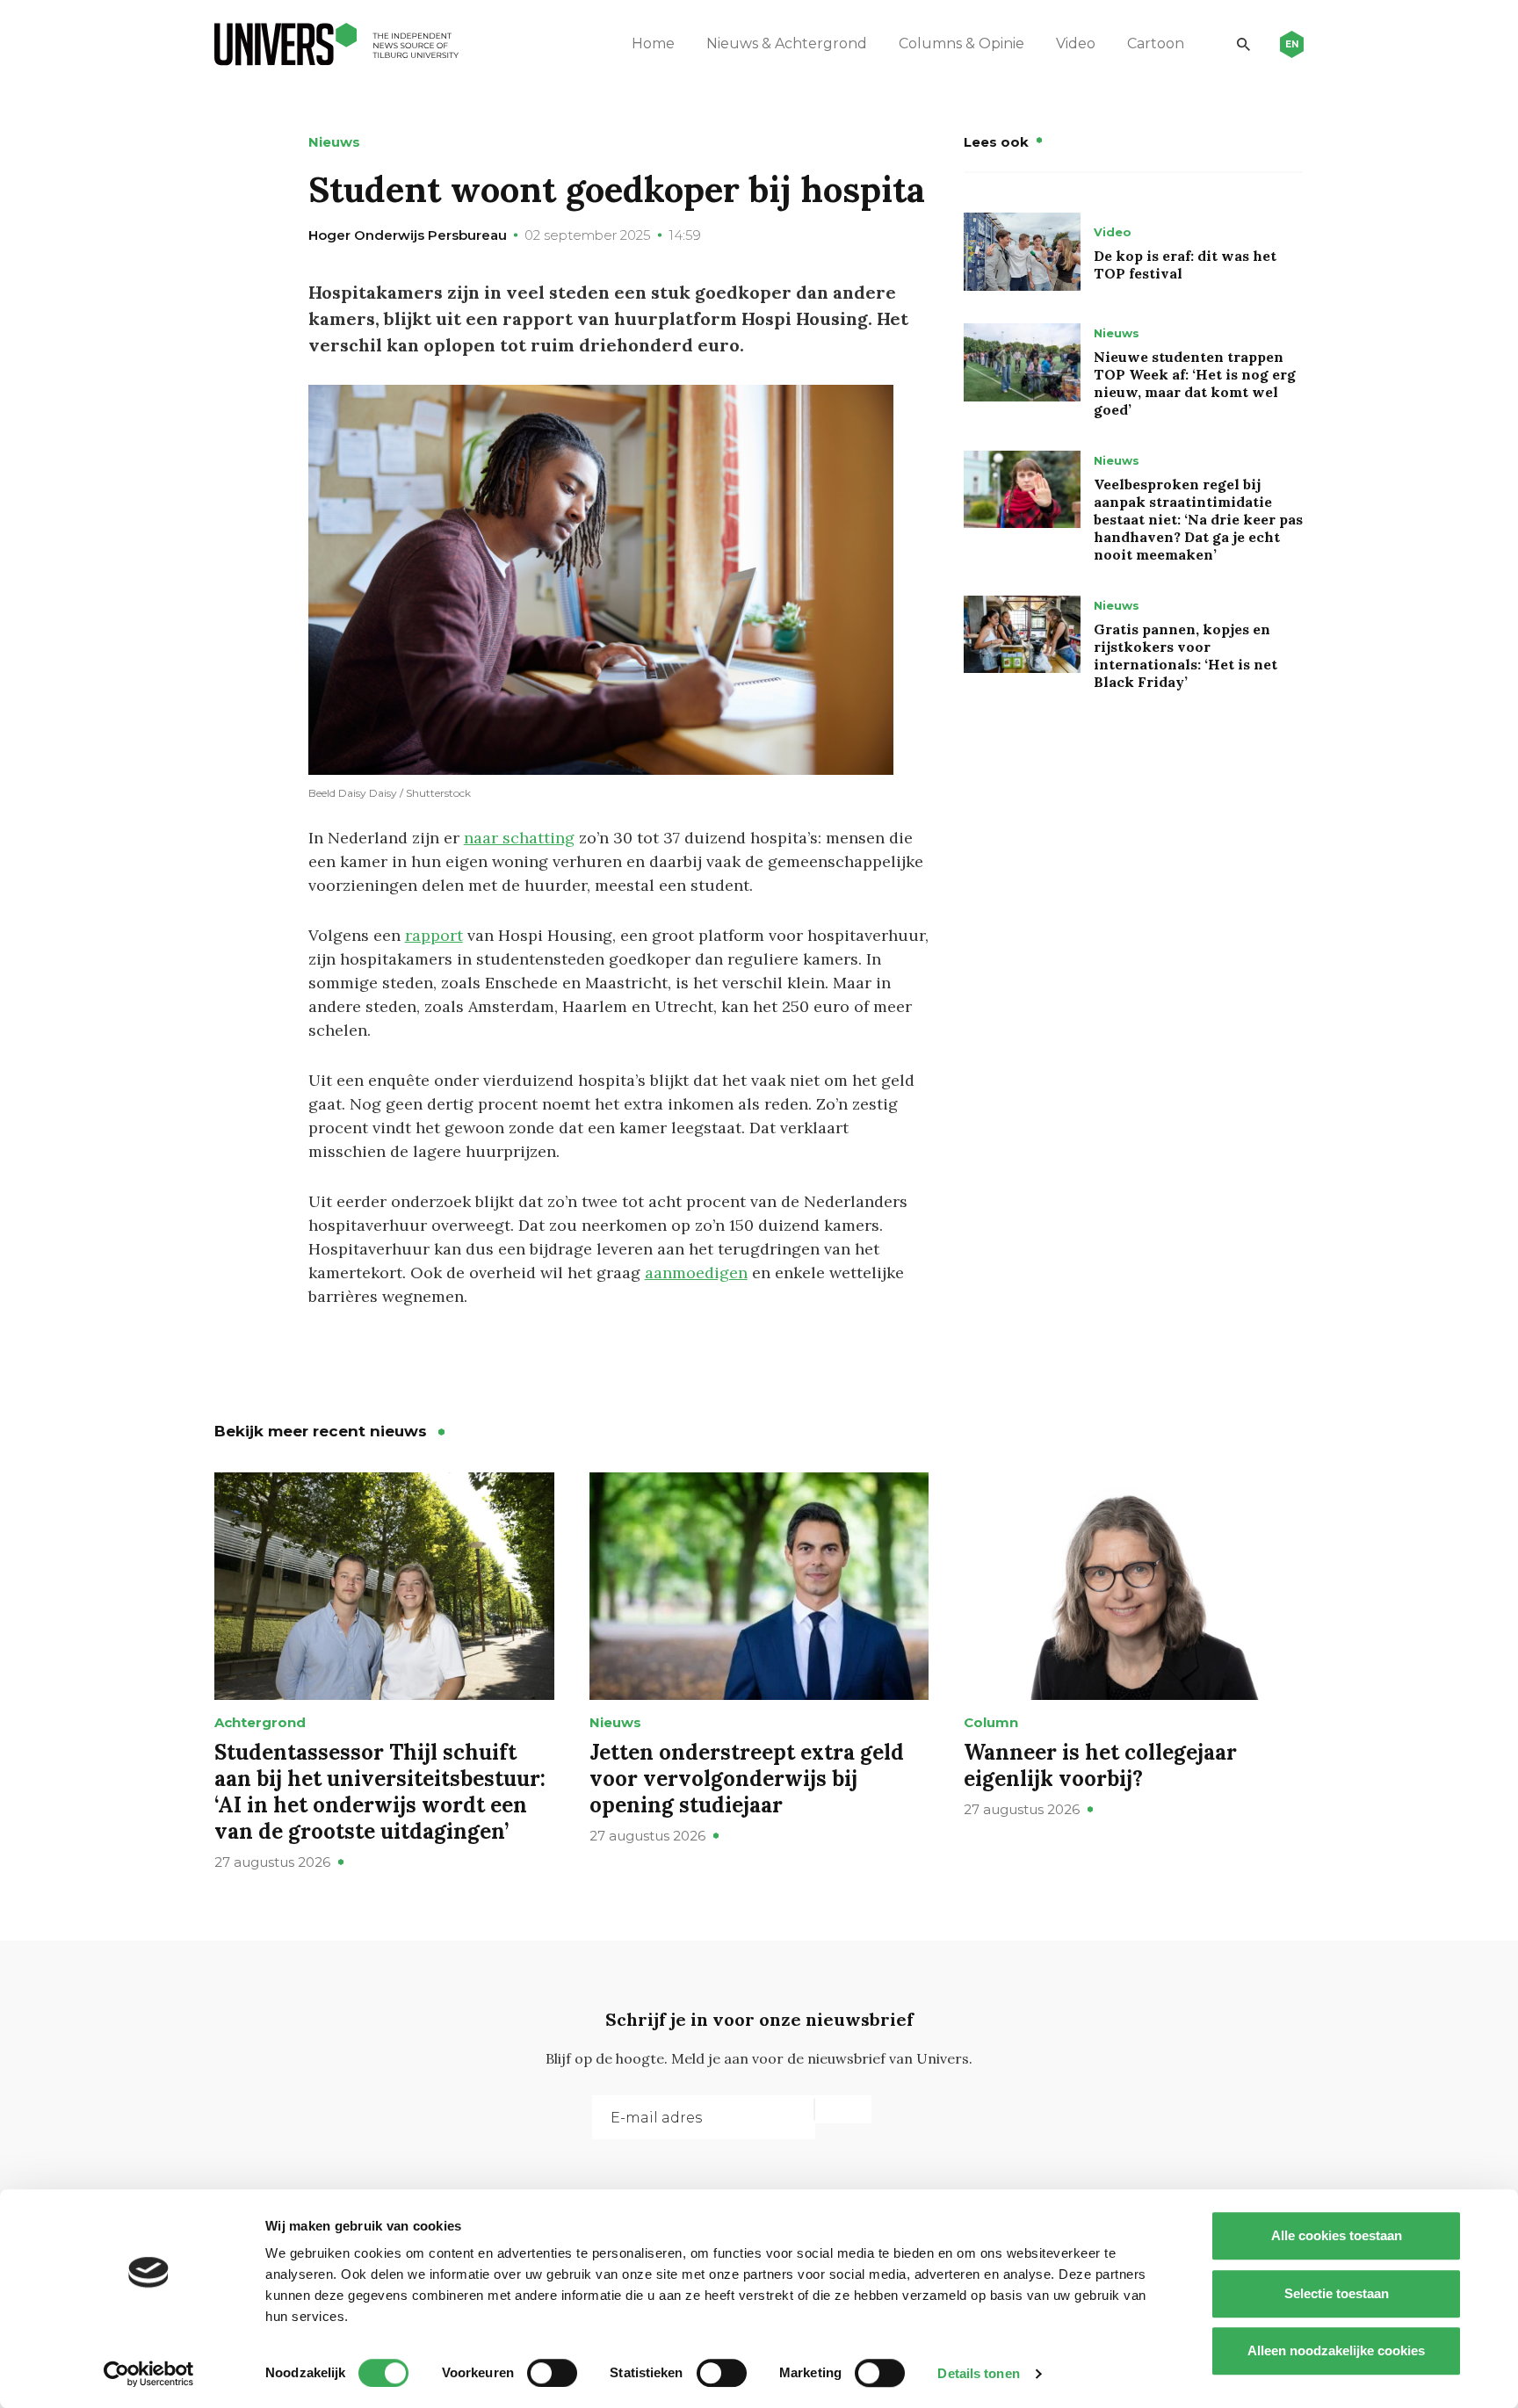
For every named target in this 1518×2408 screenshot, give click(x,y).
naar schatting (519, 838)
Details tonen (978, 2373)
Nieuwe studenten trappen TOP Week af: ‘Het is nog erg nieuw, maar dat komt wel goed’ (1195, 383)
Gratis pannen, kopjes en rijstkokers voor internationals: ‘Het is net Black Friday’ (1185, 655)
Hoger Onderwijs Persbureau (408, 235)
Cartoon (1156, 43)
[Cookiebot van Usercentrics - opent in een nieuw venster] (149, 2374)
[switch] (552, 2373)
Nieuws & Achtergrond (787, 43)
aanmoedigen (696, 1273)
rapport (434, 935)
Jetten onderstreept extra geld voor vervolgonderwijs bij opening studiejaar (747, 1779)
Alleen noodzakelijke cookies (1336, 2350)
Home (653, 43)
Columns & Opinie (961, 43)
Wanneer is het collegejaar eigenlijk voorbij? (1100, 1765)
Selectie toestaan (1337, 2293)
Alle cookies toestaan (1337, 2235)
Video (1076, 43)
